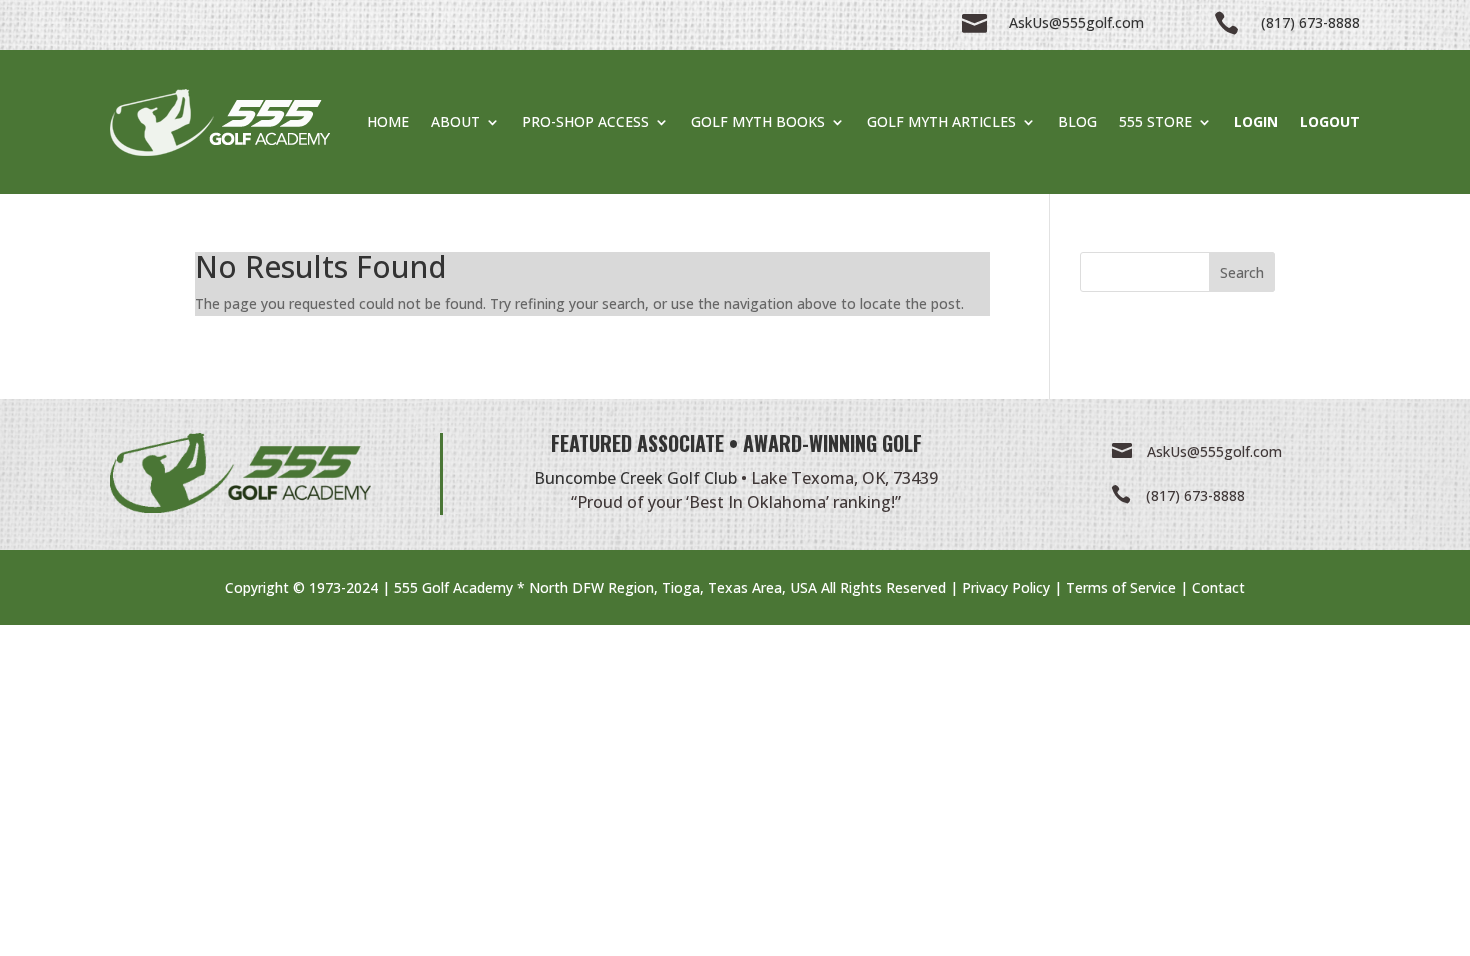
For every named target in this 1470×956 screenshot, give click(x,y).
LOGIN (1256, 121)
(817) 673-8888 (1195, 495)
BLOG (1077, 121)
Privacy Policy (1006, 587)
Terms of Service (1121, 587)
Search (1242, 272)
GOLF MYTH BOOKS (758, 121)
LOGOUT (1330, 121)
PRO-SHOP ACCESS (585, 121)
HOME (388, 121)
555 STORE (1155, 121)
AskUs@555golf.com (1214, 451)
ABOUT (455, 121)
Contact (1218, 587)
